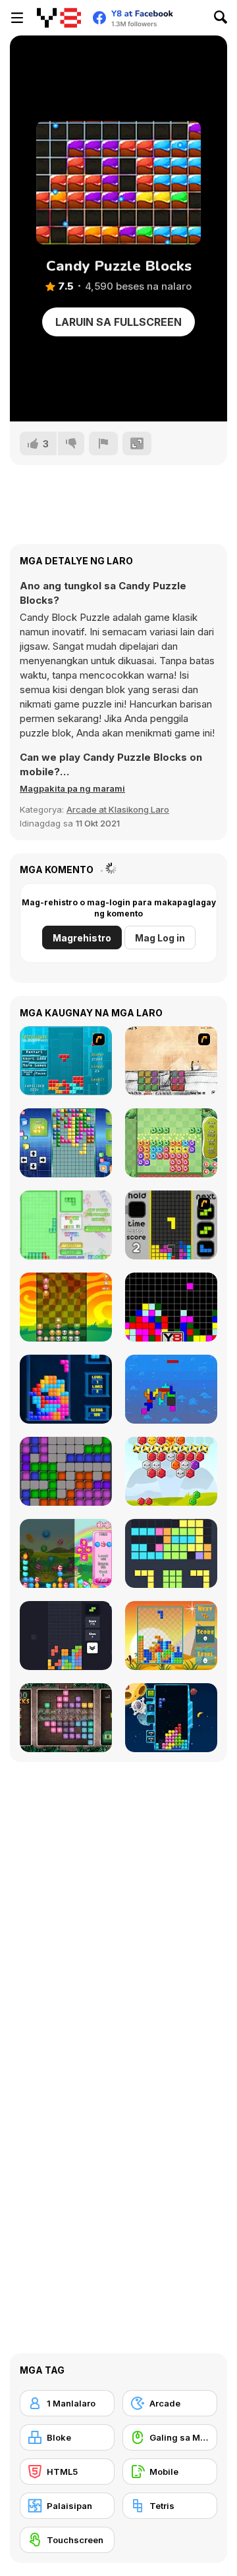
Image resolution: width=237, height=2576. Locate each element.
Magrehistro (82, 938)
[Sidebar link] (17, 18)
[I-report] (103, 443)
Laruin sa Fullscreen (118, 322)
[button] (72, 788)
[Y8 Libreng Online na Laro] (59, 18)
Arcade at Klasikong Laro (118, 809)
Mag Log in (160, 938)
